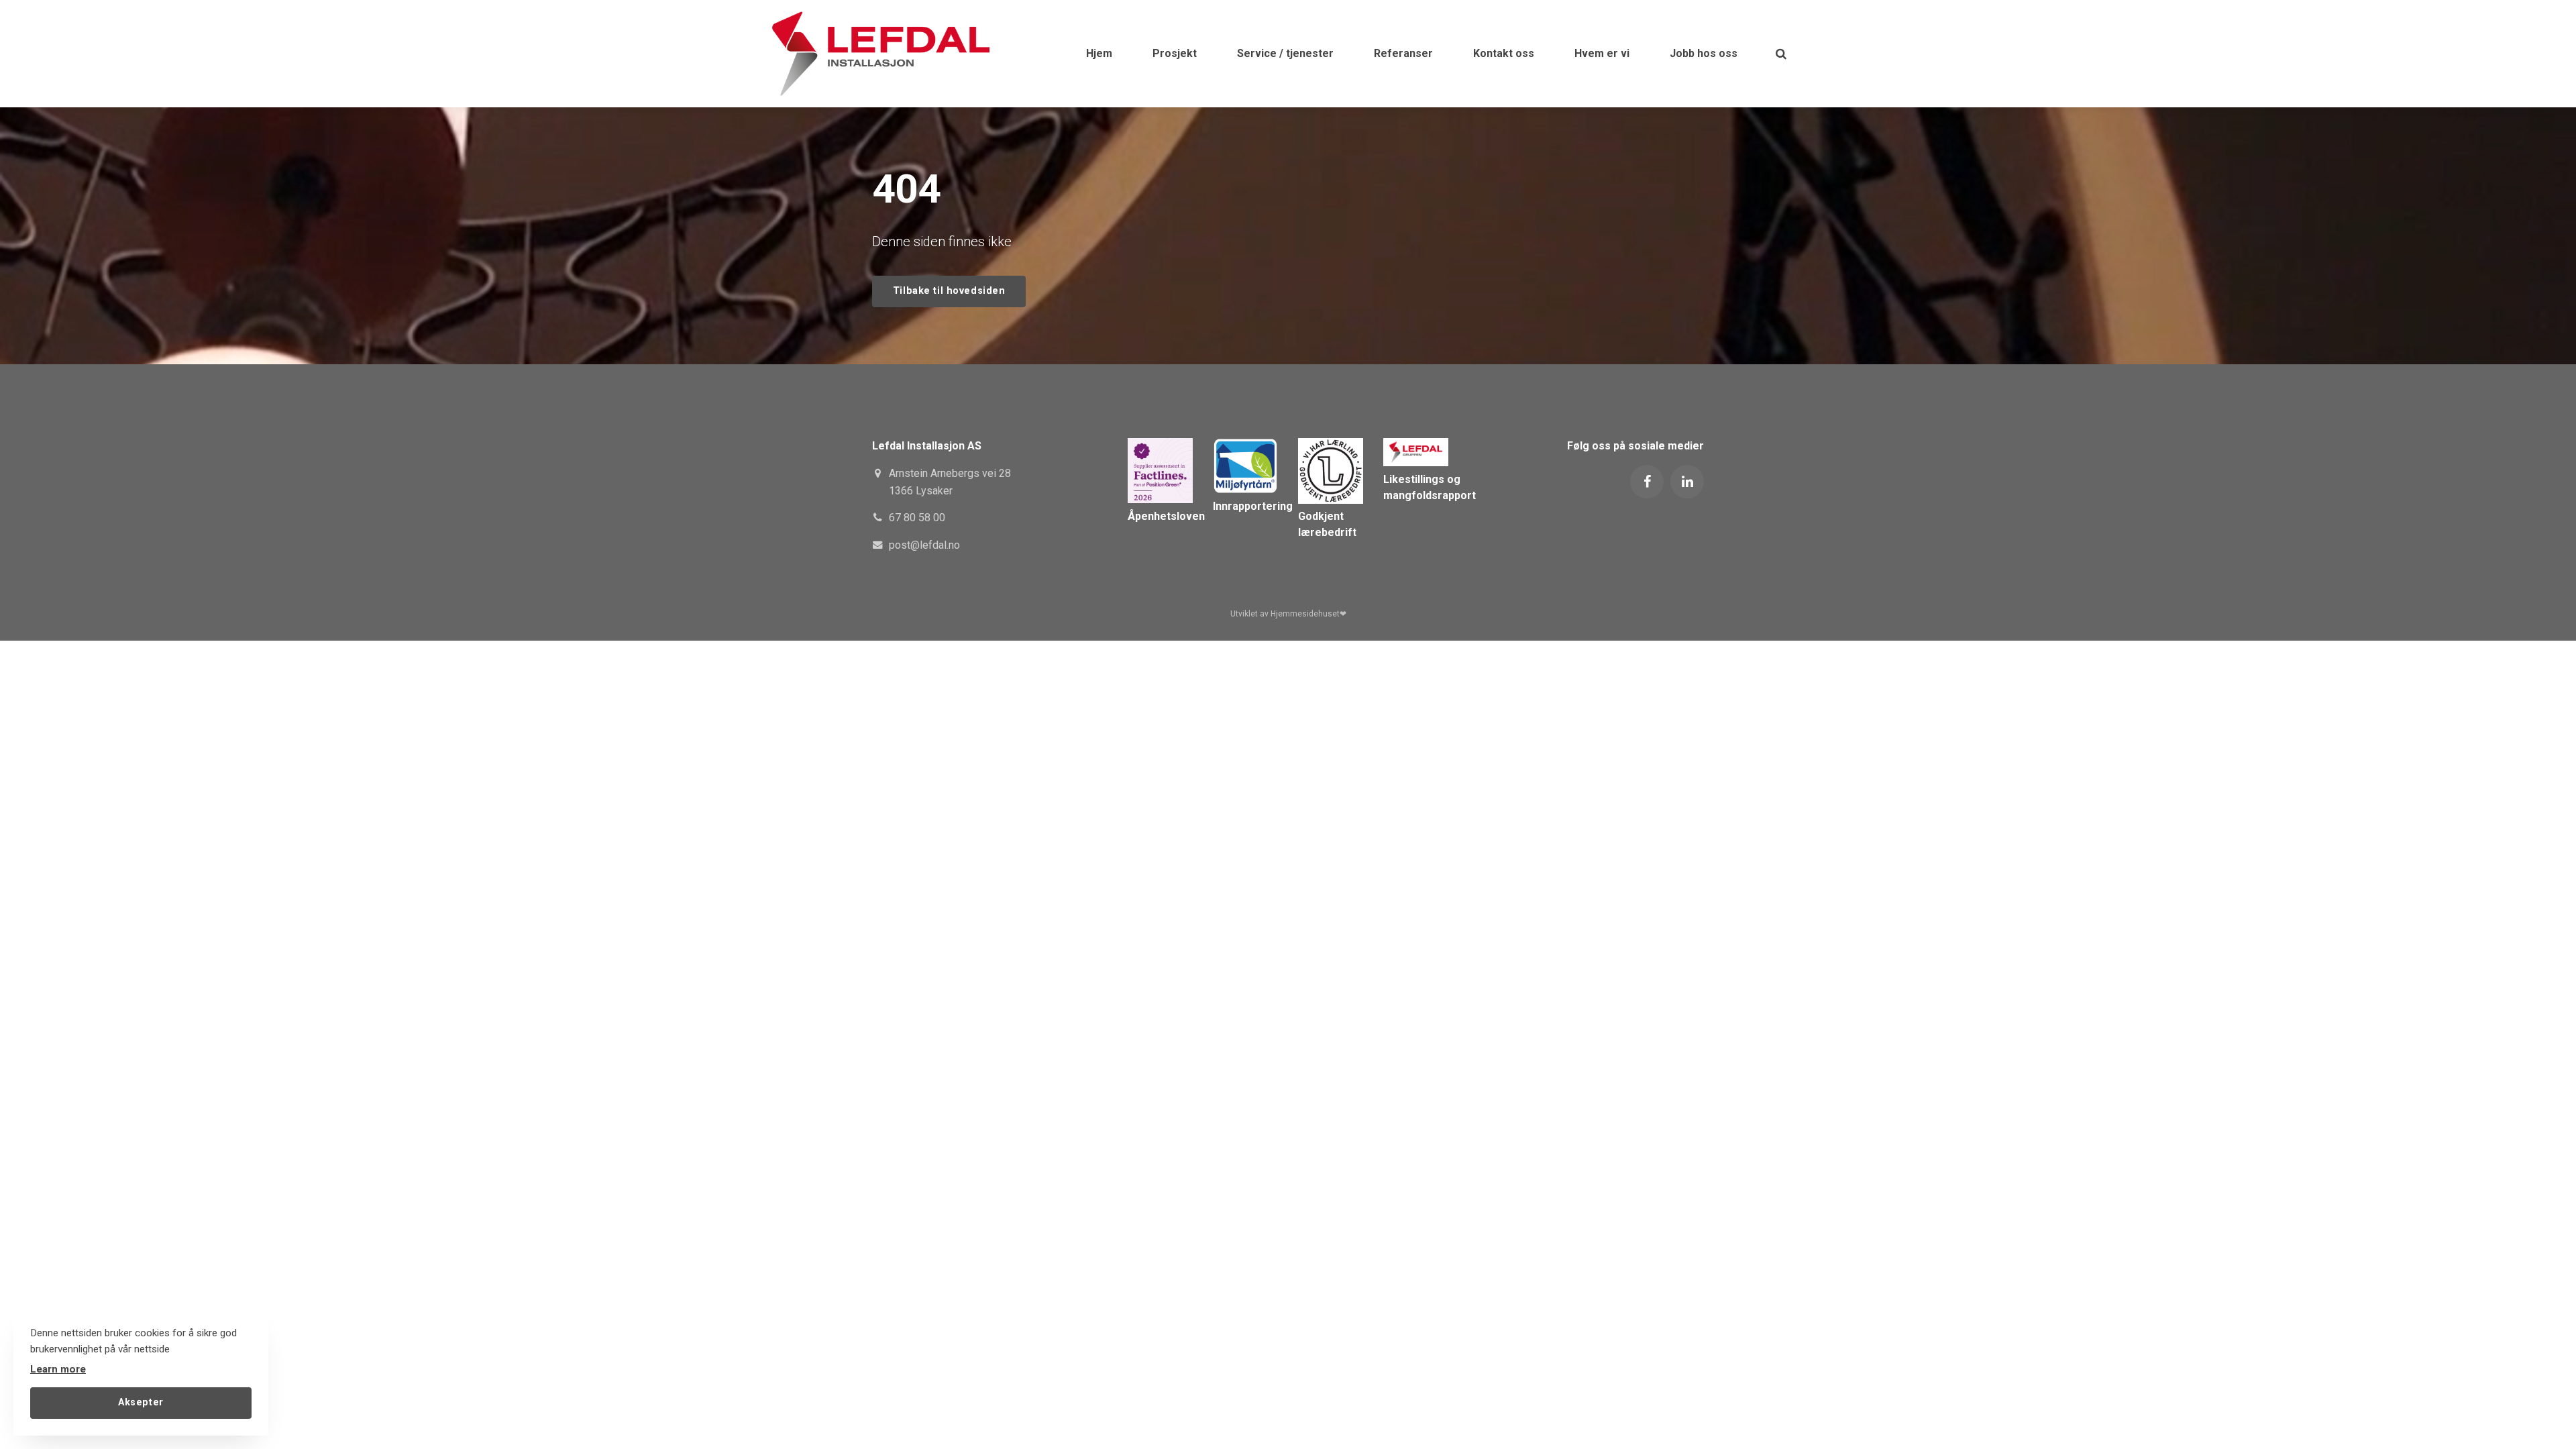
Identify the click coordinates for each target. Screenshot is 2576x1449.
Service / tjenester (1285, 53)
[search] (1781, 54)
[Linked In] (1687, 482)
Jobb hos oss (1704, 53)
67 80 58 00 (917, 518)
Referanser (1403, 53)
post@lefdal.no (924, 545)
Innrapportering (1253, 506)
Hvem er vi (1602, 53)
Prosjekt (1175, 53)
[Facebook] (1647, 482)
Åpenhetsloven (1166, 516)
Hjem (1099, 53)
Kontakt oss (1504, 53)
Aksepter (141, 1402)
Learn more (58, 1369)
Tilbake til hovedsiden (949, 291)
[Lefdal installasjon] (880, 54)
